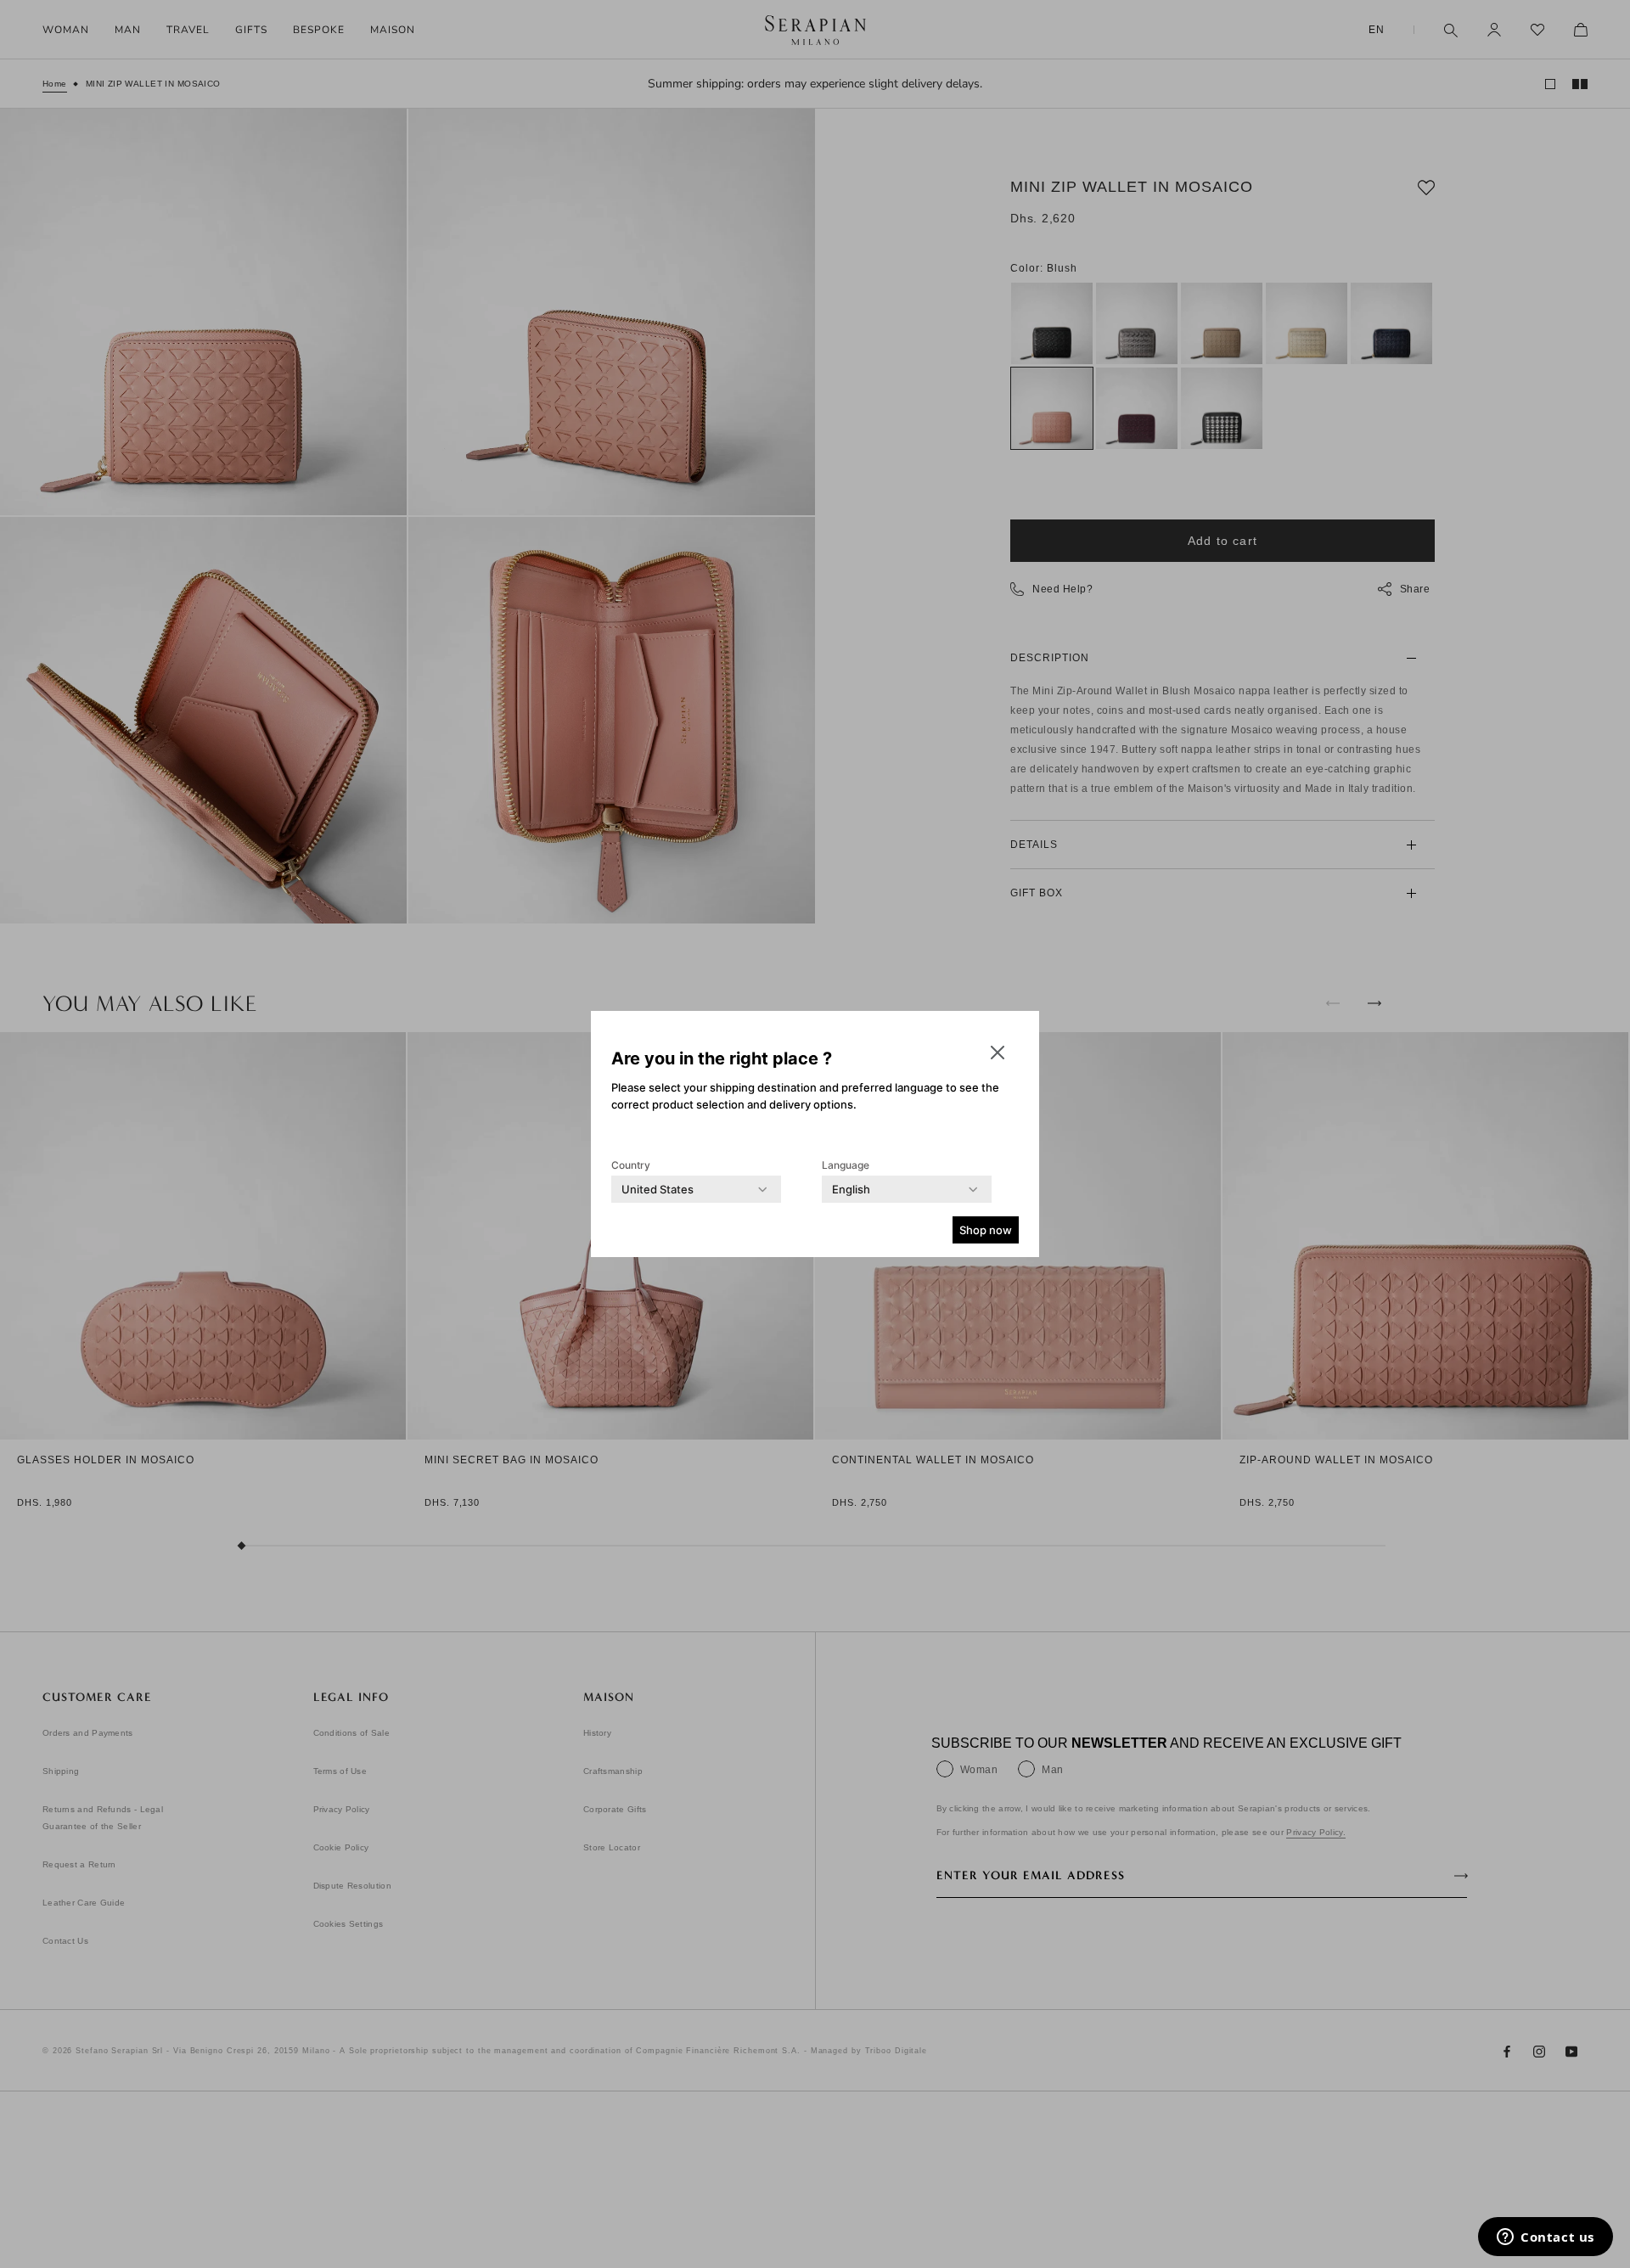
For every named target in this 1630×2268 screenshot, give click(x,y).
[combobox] (658, 1189)
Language (846, 1165)
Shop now (986, 1230)
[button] (998, 1053)
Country (631, 1165)
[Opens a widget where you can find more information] (1546, 2238)
